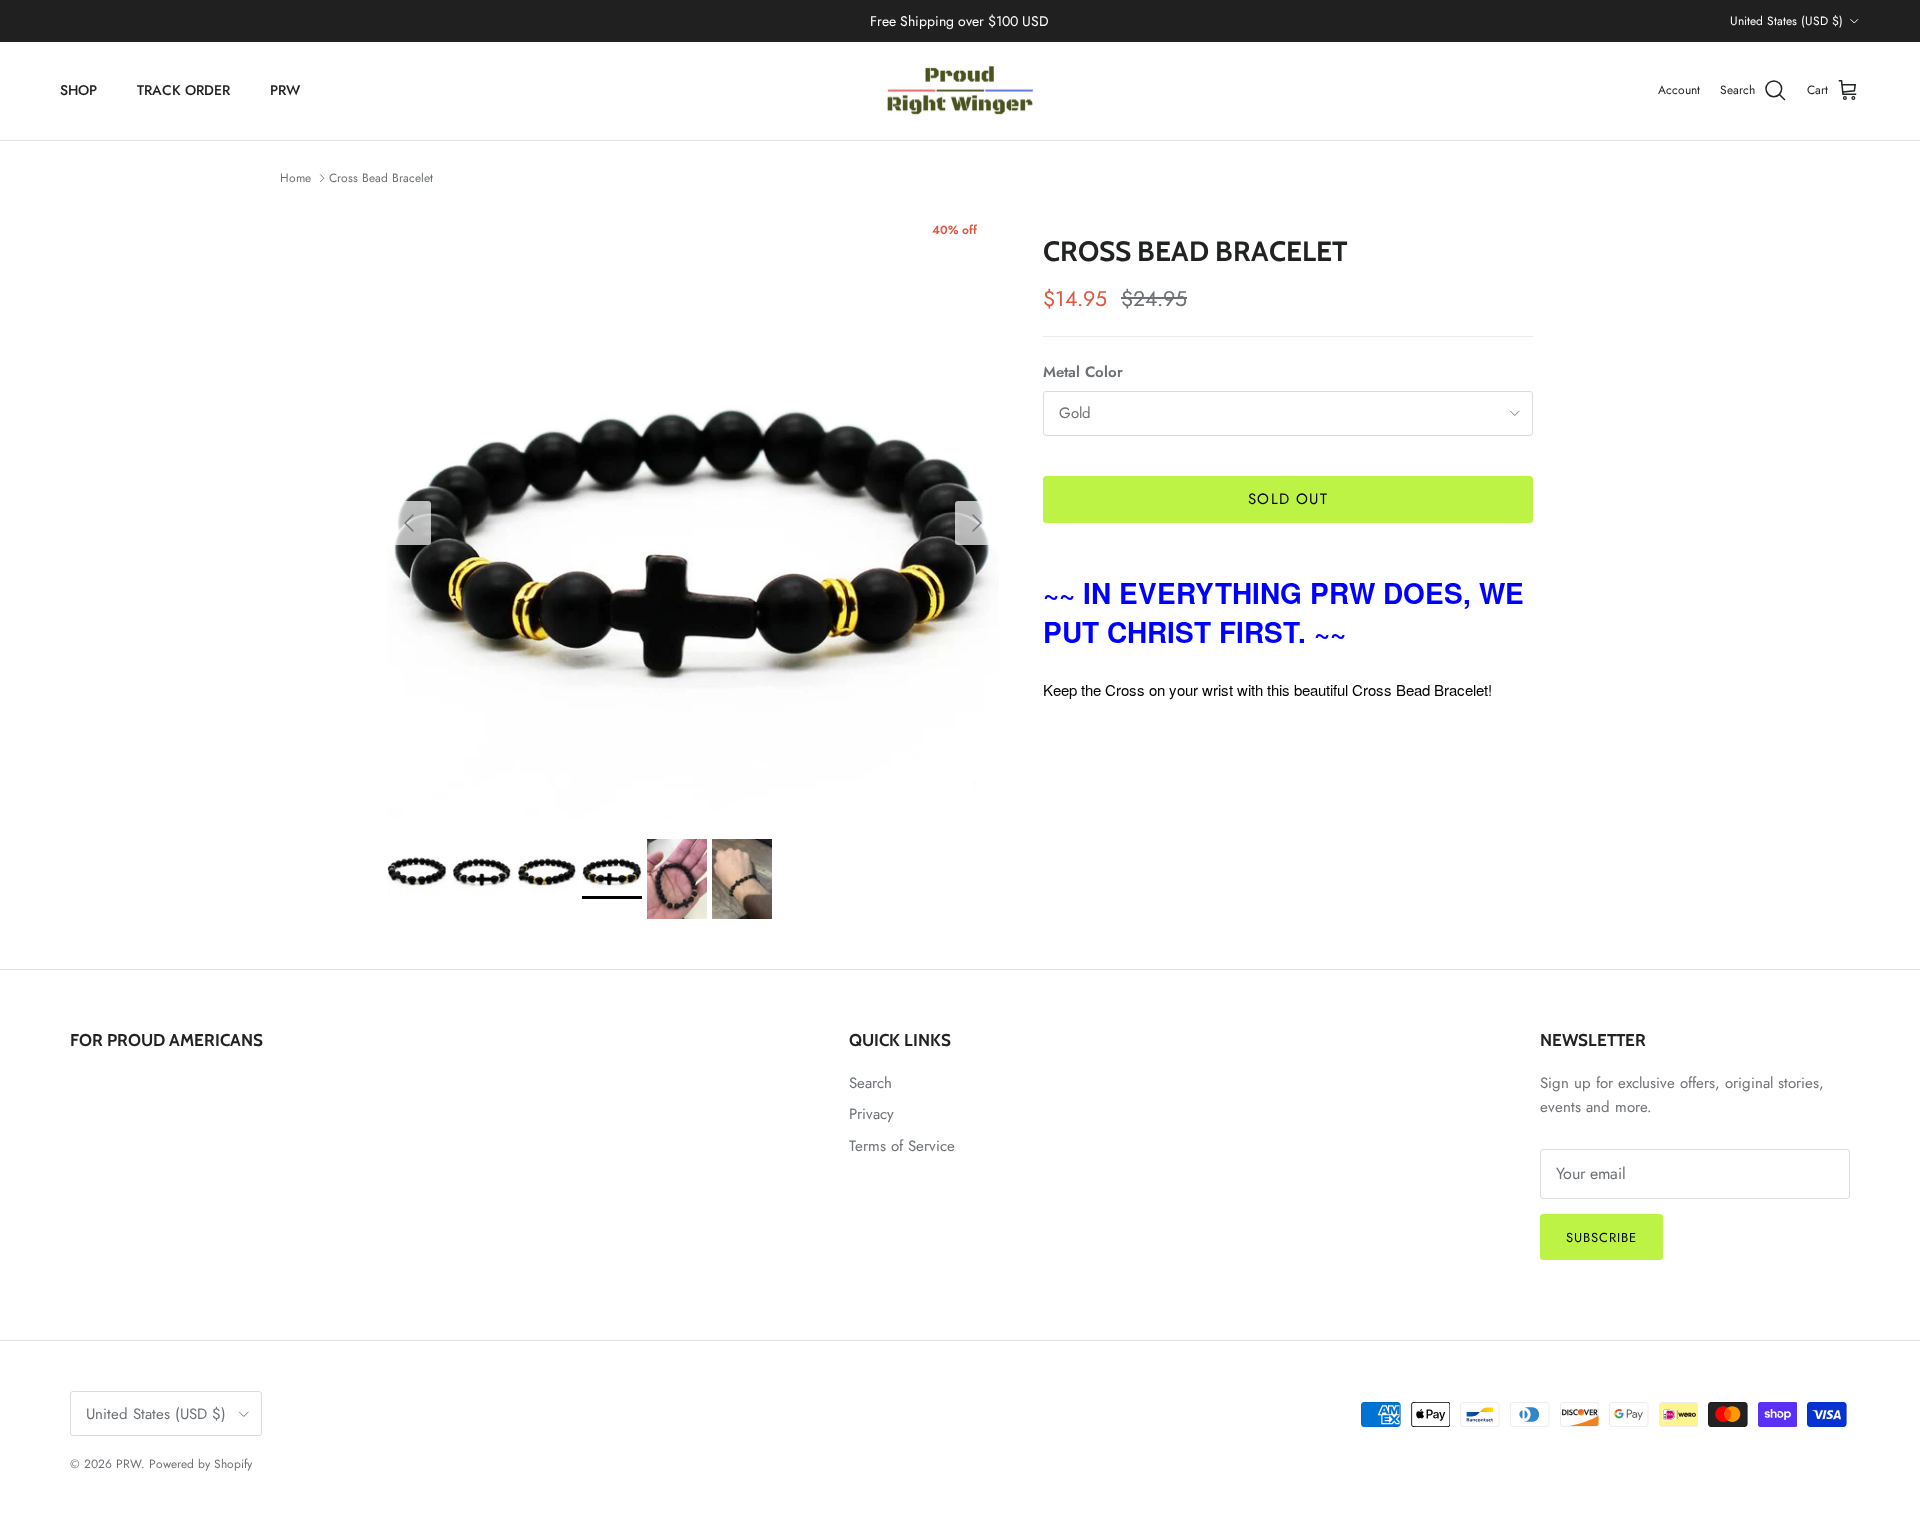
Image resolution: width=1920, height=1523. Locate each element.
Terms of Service (902, 1146)
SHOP (78, 90)
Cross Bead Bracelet (381, 178)
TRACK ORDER (183, 90)
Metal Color (1083, 372)
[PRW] (960, 91)
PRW (285, 90)
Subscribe (1601, 1237)
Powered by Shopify (200, 1464)
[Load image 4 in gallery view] (693, 513)
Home (295, 178)
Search (870, 1083)
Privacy (871, 1114)
